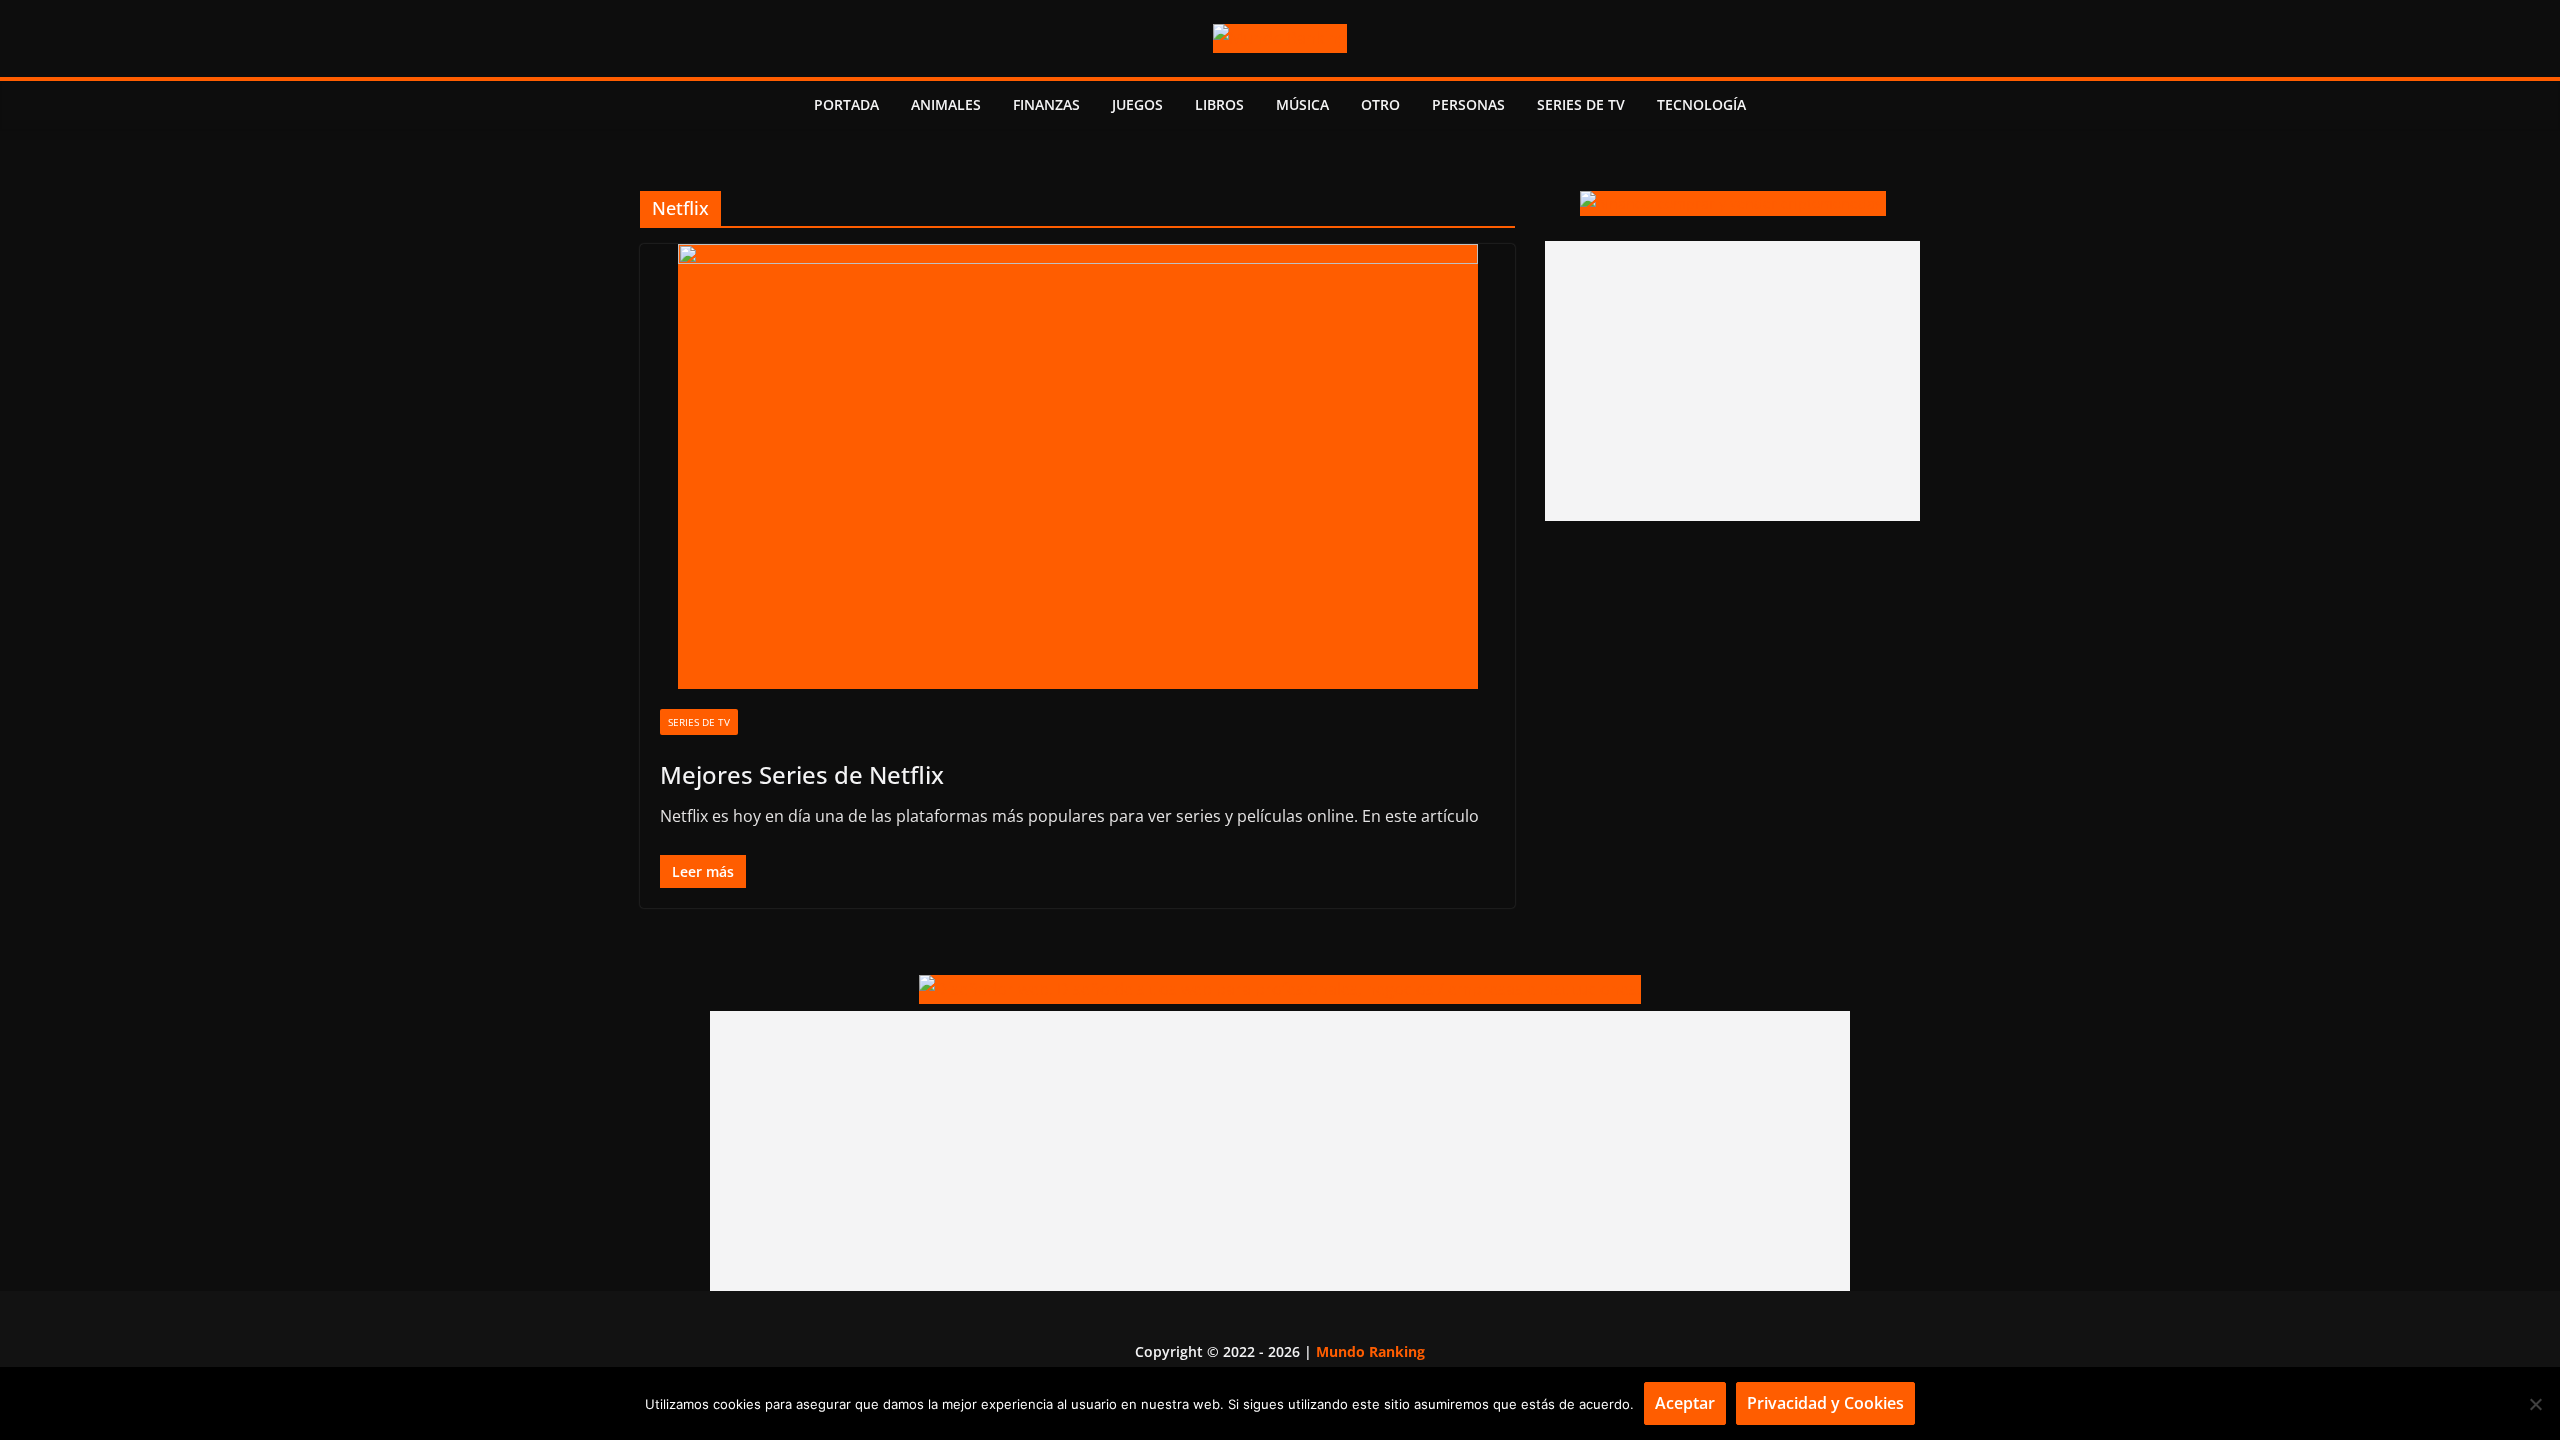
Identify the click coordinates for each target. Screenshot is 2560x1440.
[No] (2535, 1404)
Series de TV (1581, 104)
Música (1302, 104)
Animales (946, 104)
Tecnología (1701, 104)
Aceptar (1685, 1403)
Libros (1219, 104)
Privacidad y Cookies (1825, 1403)
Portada (846, 104)
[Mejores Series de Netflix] (1077, 466)
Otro (1380, 104)
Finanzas (1046, 104)
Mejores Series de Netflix (802, 774)
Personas (1468, 104)
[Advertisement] (1732, 381)
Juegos (1137, 104)
